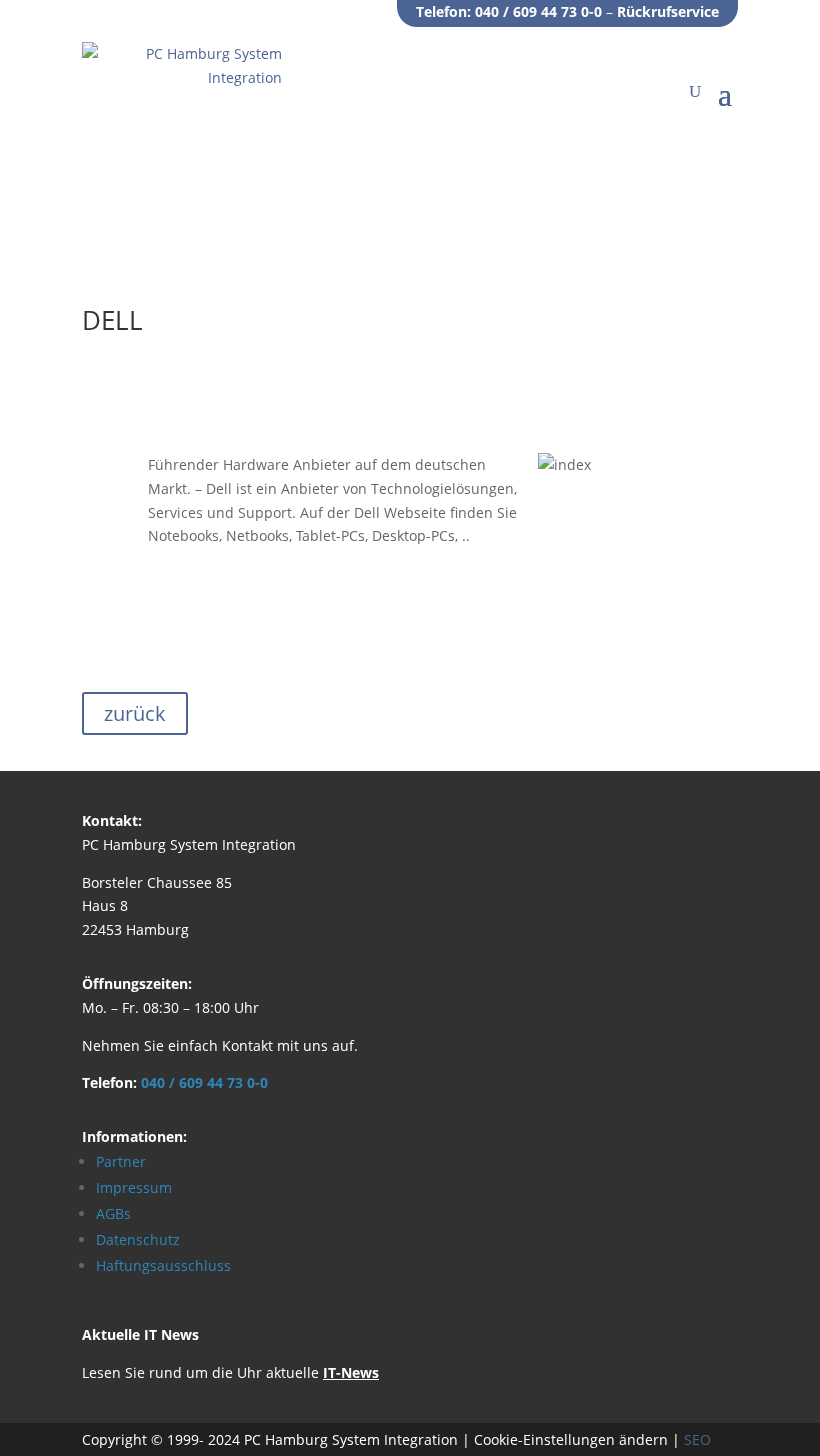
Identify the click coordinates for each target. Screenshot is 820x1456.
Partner (121, 1161)
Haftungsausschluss (163, 1265)
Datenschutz (138, 1239)
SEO (697, 1439)
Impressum (134, 1187)
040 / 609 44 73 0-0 (538, 11)
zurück (135, 713)
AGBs (113, 1213)
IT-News (351, 1372)
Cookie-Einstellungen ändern (571, 1439)
